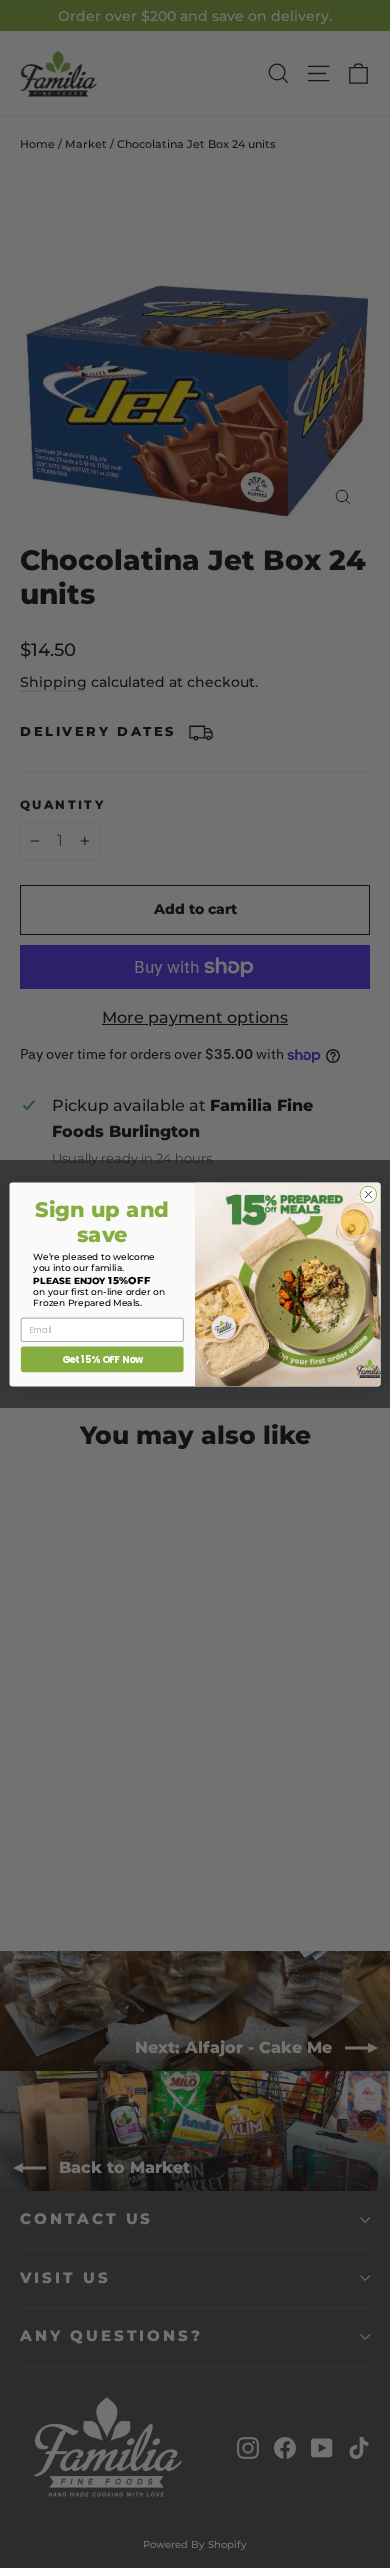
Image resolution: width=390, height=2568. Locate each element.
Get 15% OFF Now (102, 1358)
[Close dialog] (368, 1194)
